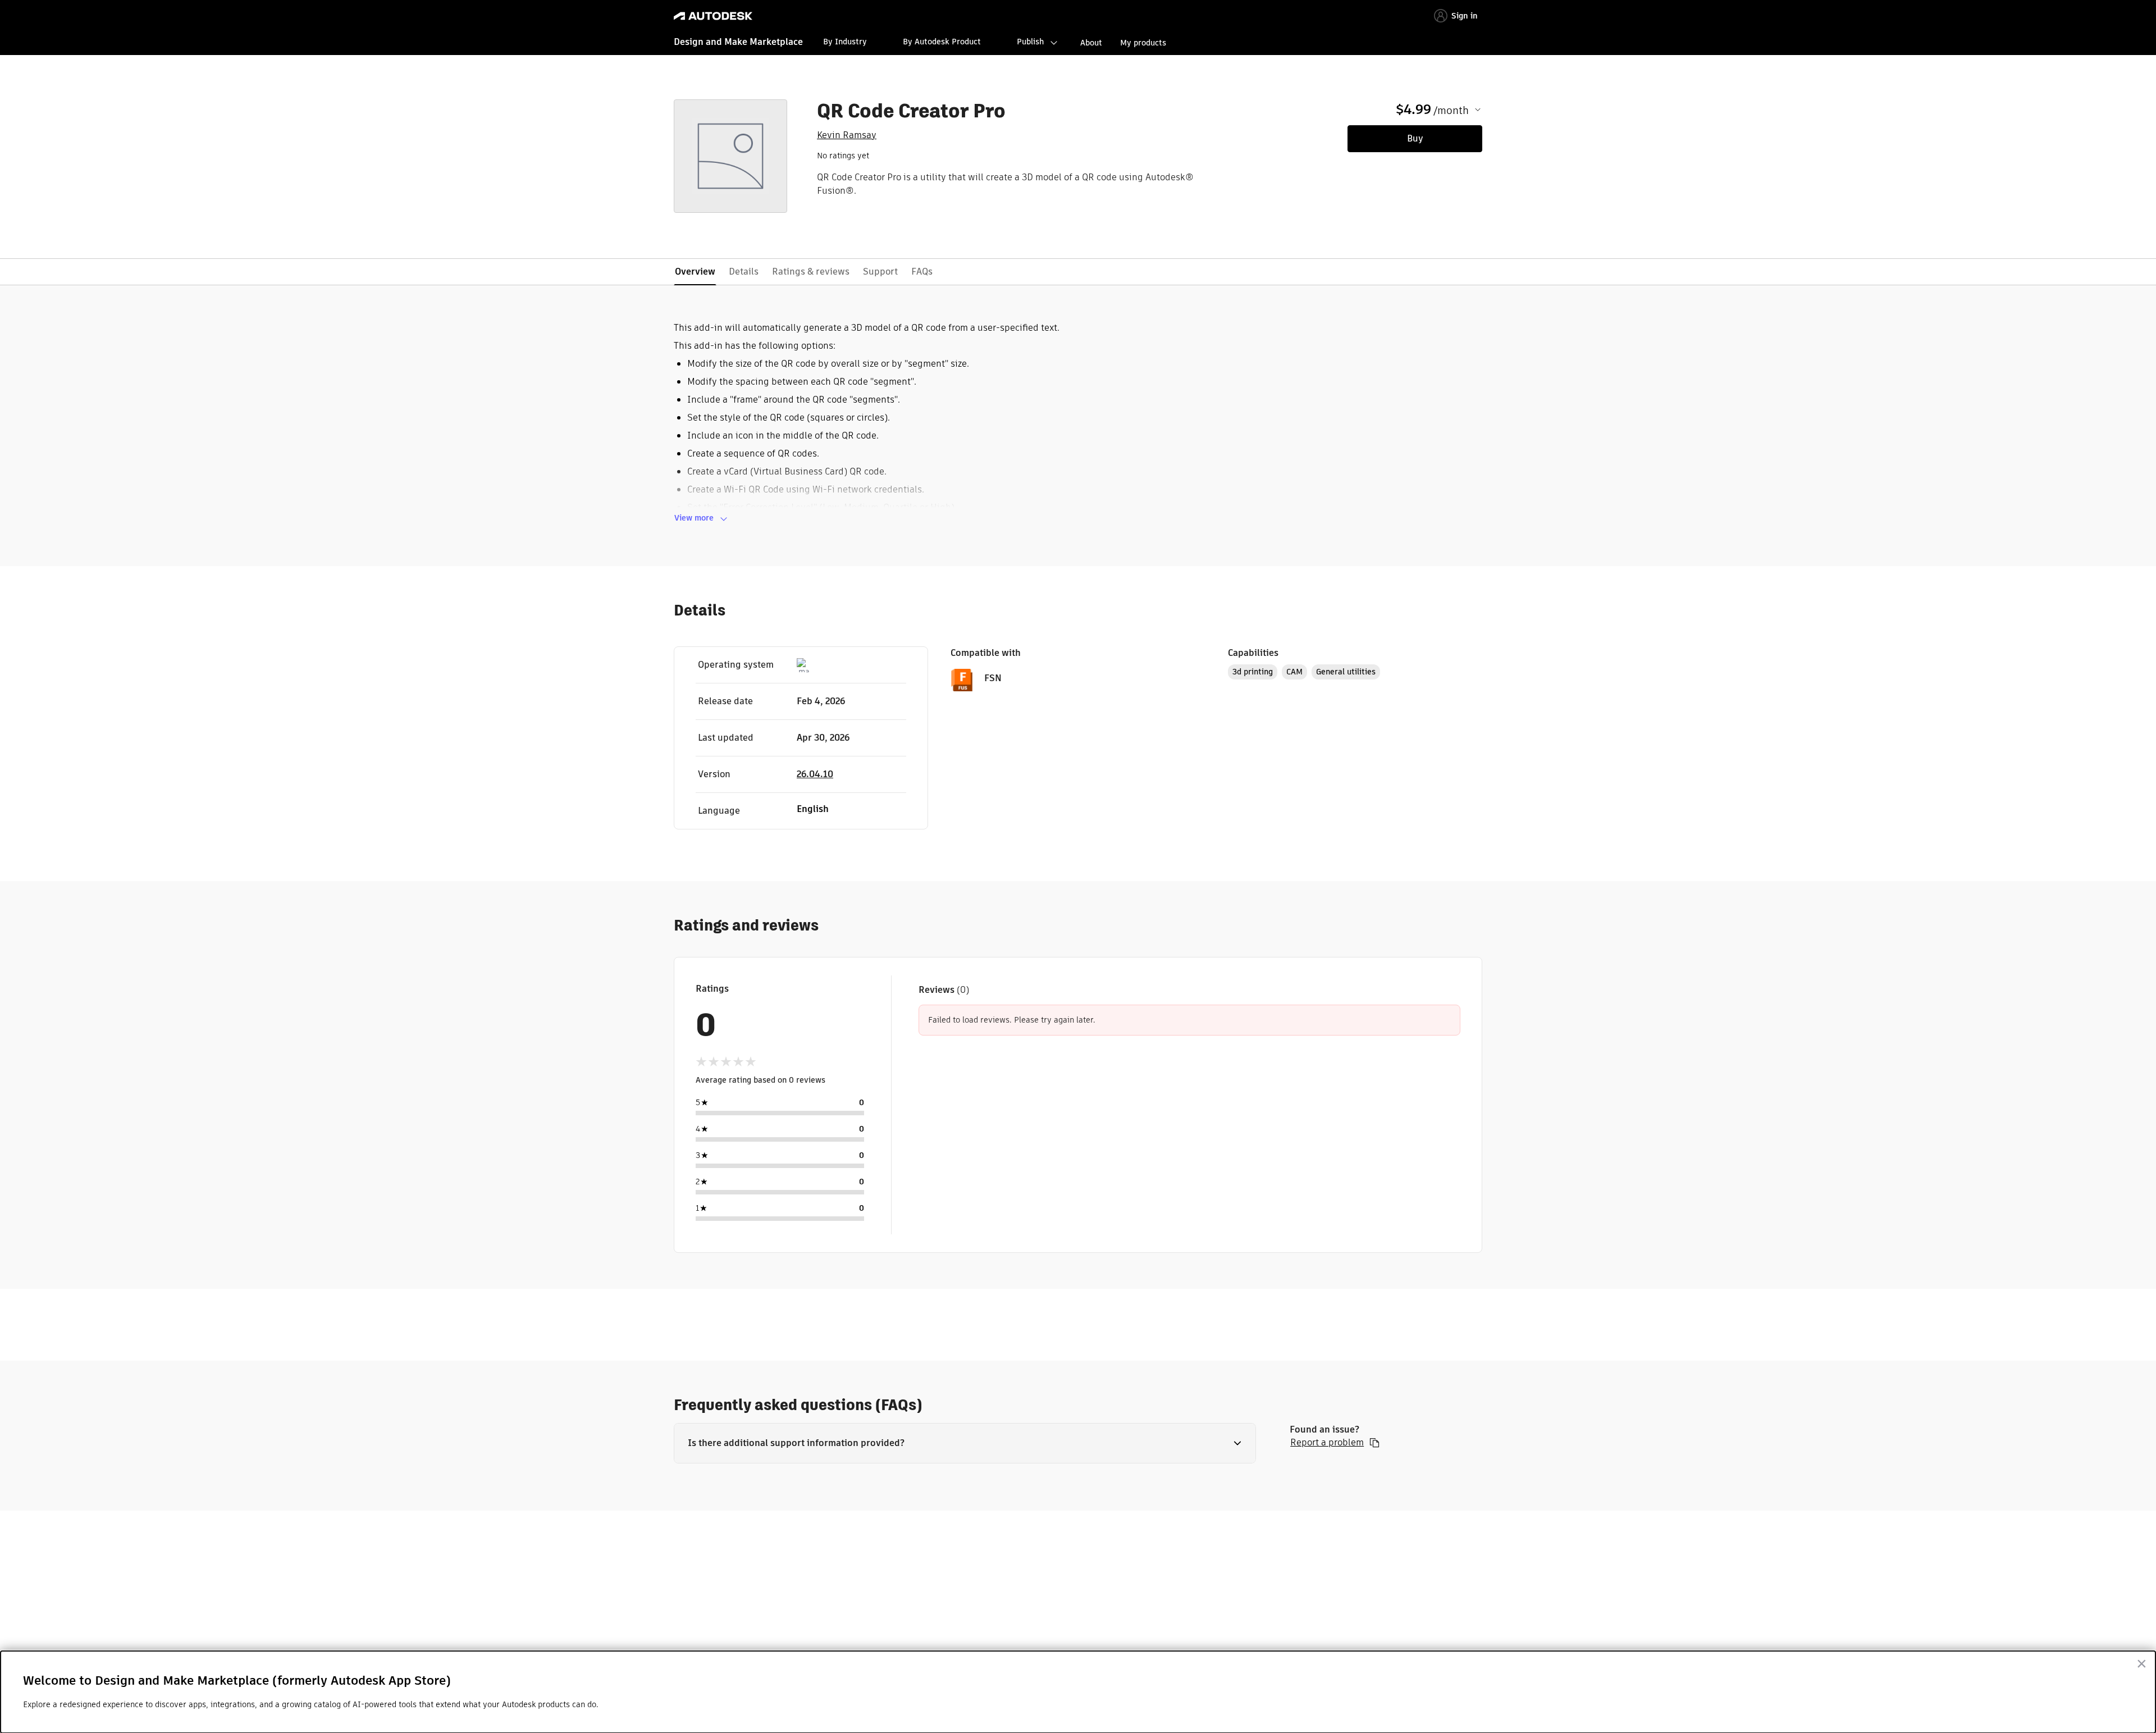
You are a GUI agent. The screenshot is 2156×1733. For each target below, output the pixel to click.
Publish (1030, 42)
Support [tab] (880, 272)
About (1091, 43)
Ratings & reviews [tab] (811, 272)
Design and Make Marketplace (738, 42)
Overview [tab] (695, 272)
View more (694, 518)
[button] (965, 1443)
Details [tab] (744, 272)
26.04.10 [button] (815, 774)
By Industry (845, 42)
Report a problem (1327, 1443)
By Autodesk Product (942, 42)
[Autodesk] (713, 16)
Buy (1415, 138)
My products (1143, 43)
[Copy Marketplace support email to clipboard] (1374, 1443)
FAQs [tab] (922, 272)
